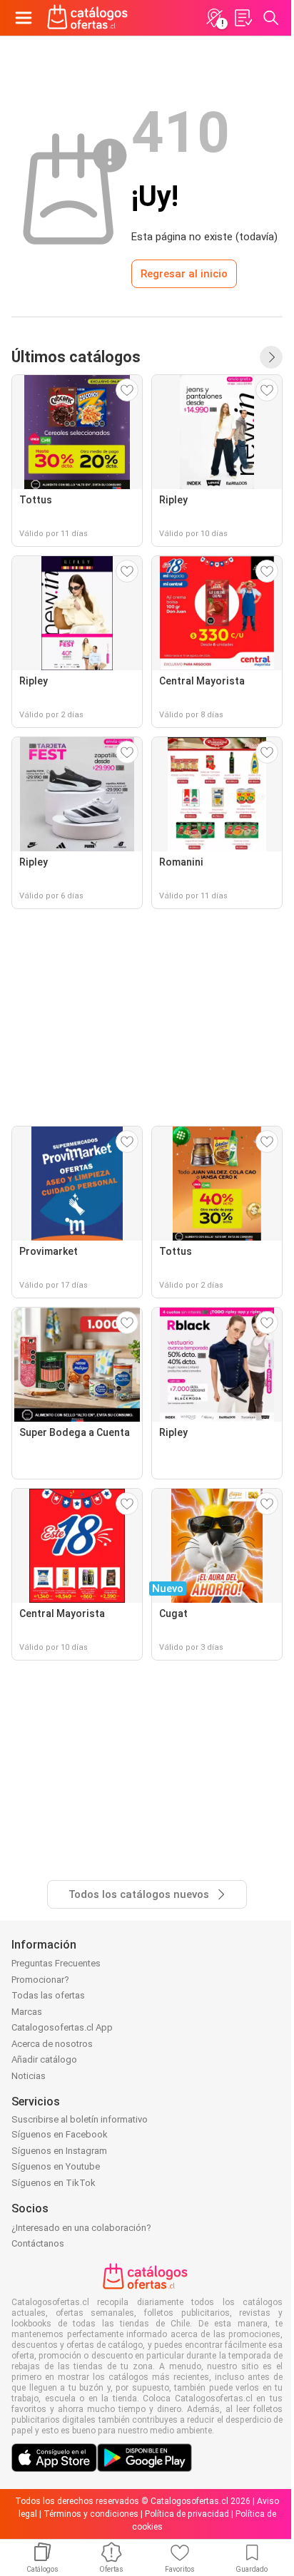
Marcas (27, 2012)
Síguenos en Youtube (56, 2166)
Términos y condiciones (91, 2514)
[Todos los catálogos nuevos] (271, 357)
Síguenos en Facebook (60, 2134)
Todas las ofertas (48, 1995)
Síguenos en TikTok (54, 2183)
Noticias (29, 2076)
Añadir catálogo (44, 2059)
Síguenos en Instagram (59, 2151)
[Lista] (243, 18)
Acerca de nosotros (52, 2044)
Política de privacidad (187, 2514)
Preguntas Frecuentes (56, 1963)
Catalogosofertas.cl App (62, 2027)
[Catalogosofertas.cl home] (89, 18)
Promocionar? (40, 1980)
